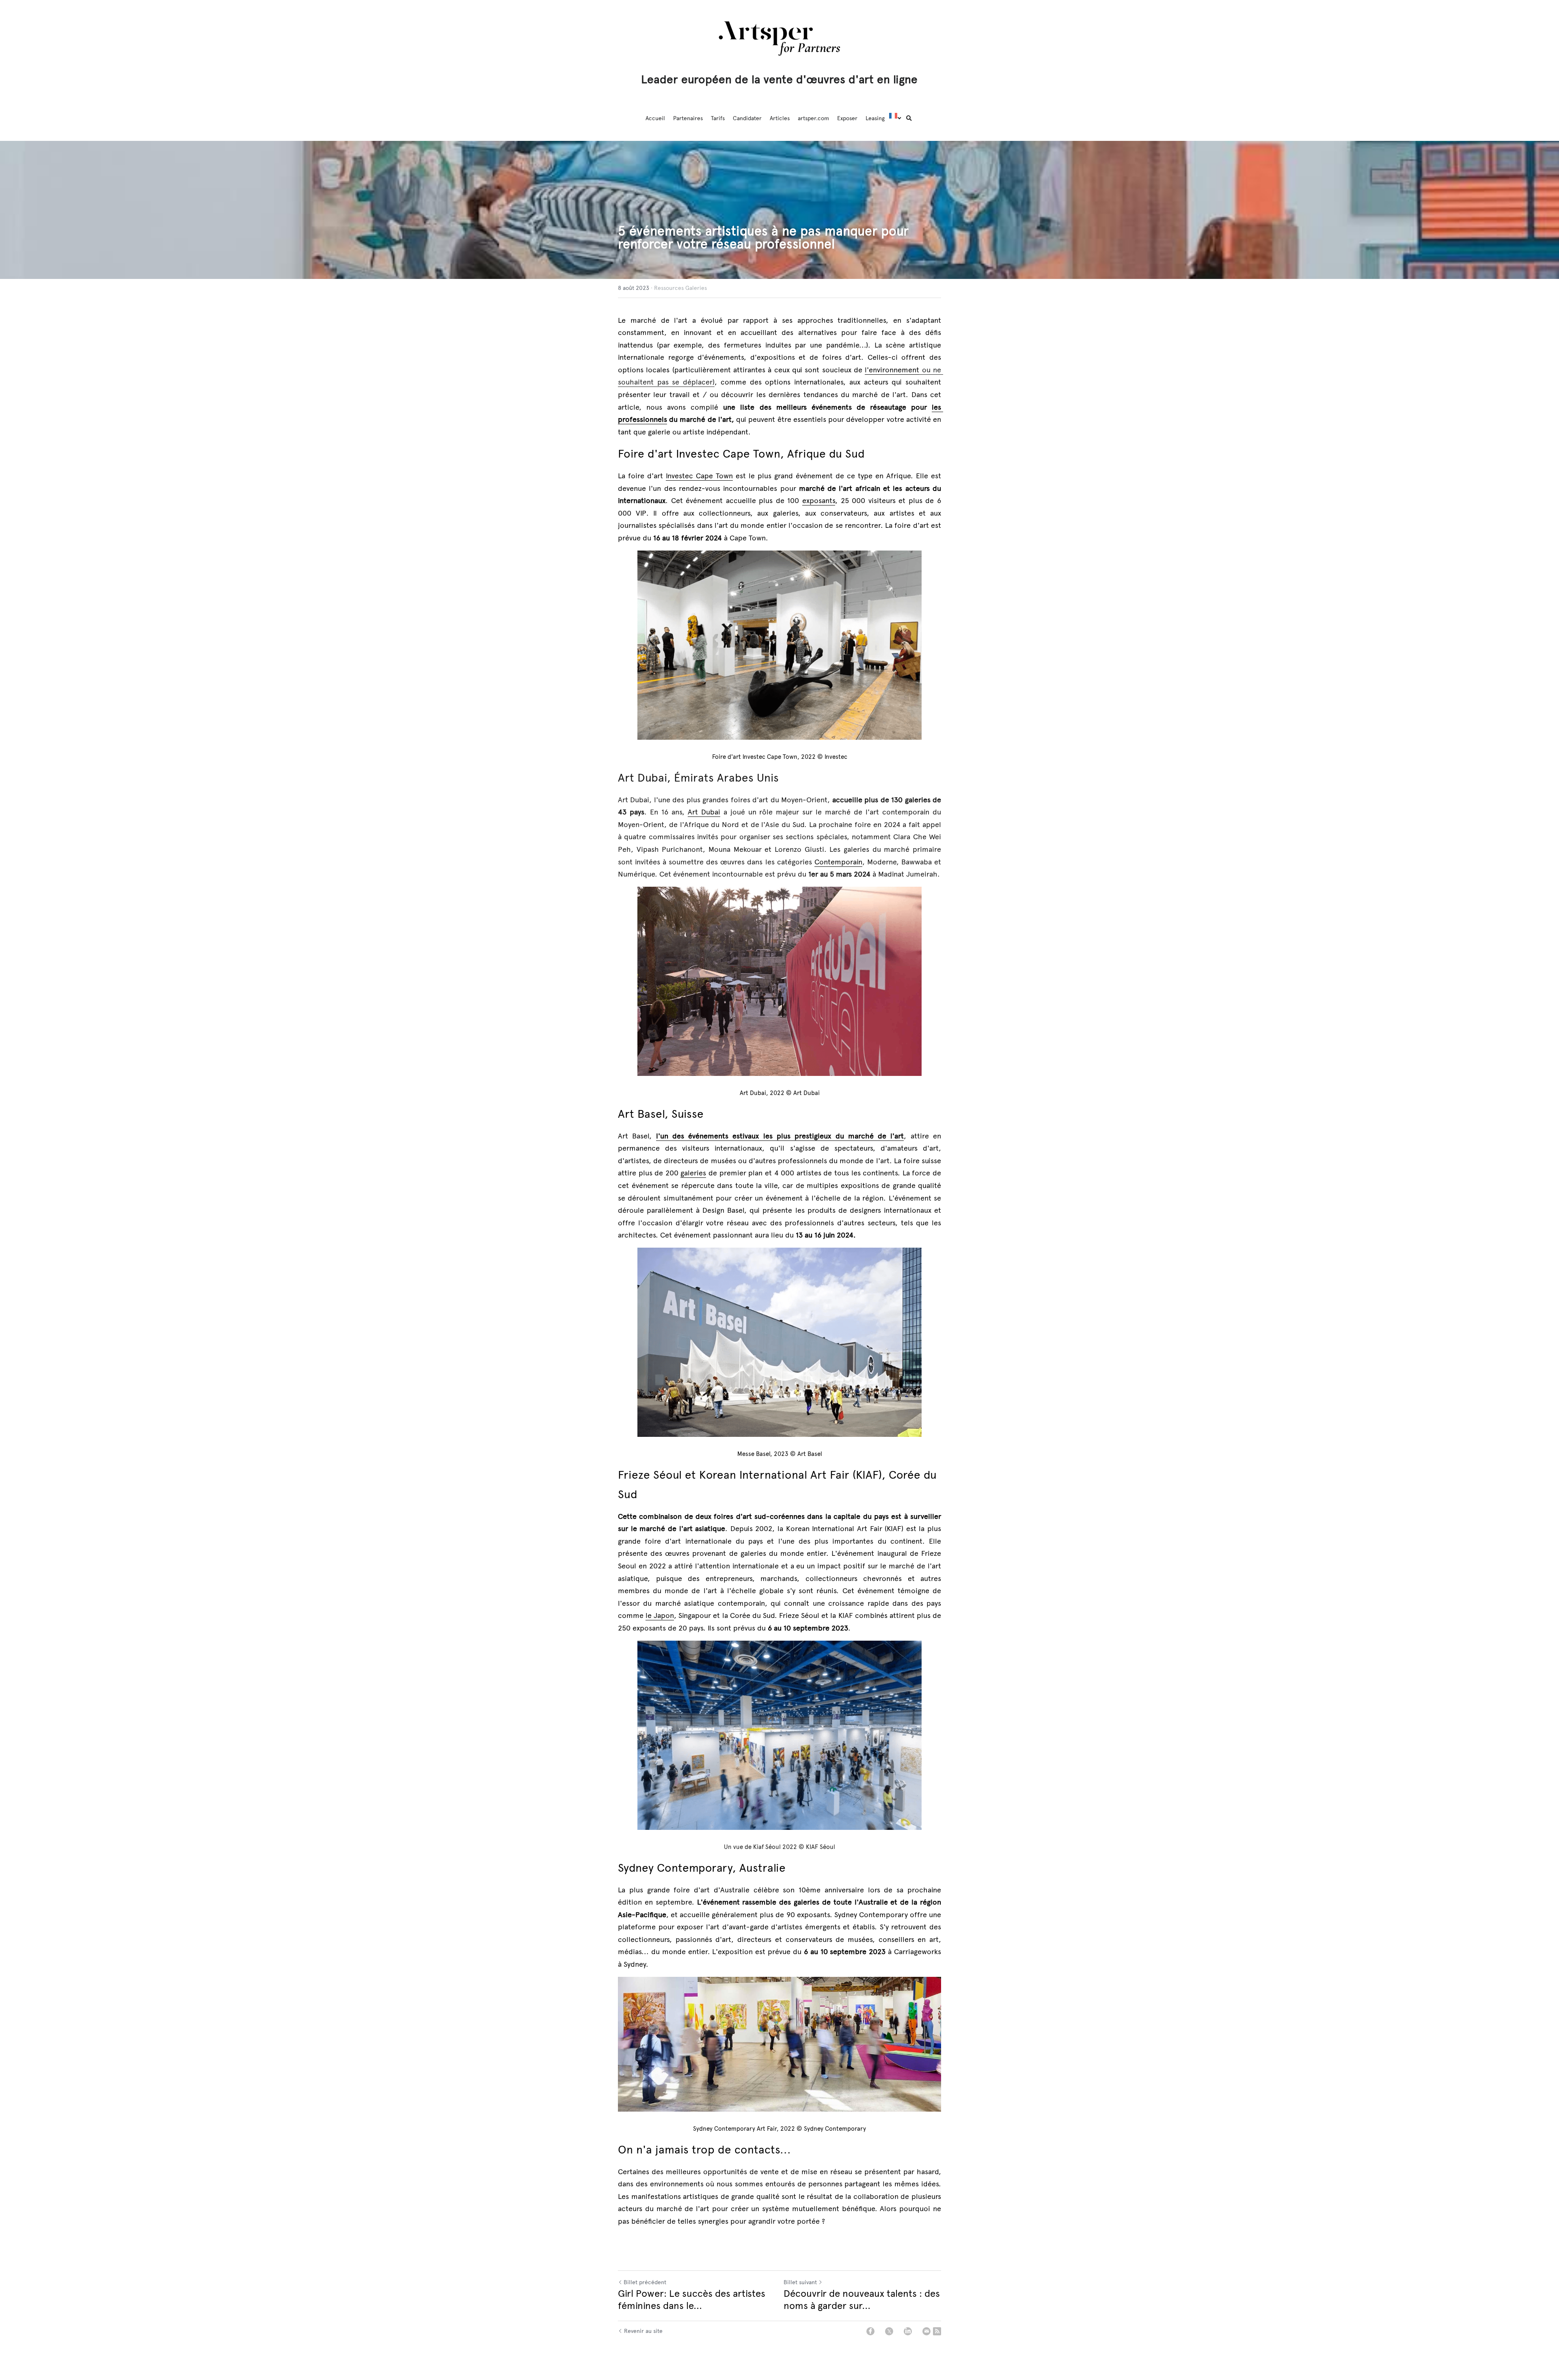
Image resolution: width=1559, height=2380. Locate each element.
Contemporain (838, 862)
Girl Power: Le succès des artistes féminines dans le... (692, 2300)
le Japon (660, 1615)
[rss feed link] (937, 2331)
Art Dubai (704, 812)
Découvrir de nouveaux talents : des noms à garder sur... (862, 2300)
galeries (693, 1173)
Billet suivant (800, 2282)
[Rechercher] (909, 119)
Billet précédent (645, 2282)
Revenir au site (643, 2331)
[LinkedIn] (908, 2331)
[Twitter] (889, 2331)
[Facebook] (870, 2331)
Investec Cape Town (699, 476)
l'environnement (892, 370)
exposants (819, 501)
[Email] (926, 2331)
